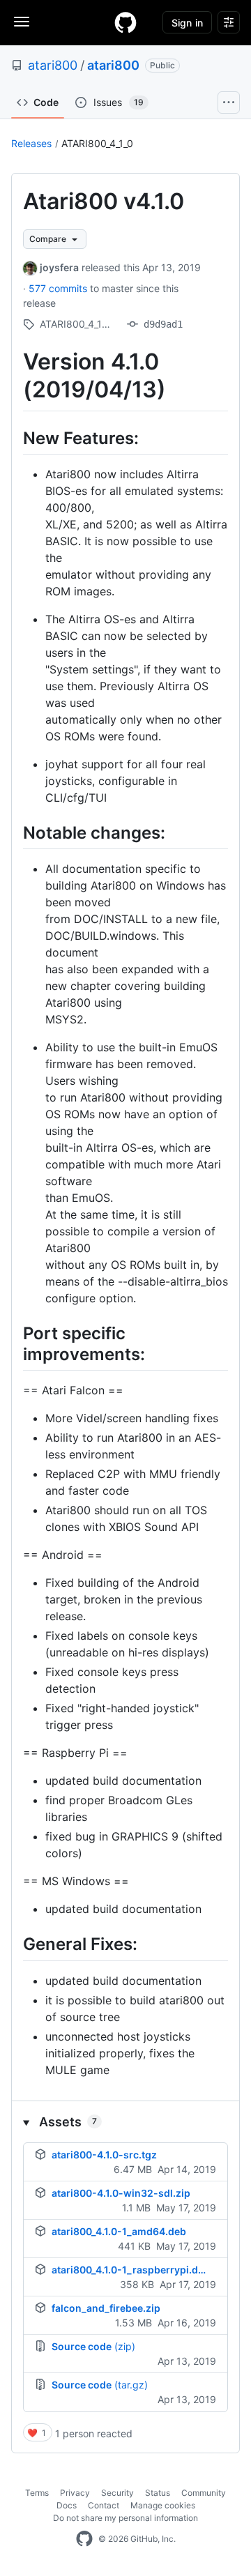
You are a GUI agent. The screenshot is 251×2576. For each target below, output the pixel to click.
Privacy (75, 2493)
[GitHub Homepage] (84, 2539)
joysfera (59, 267)
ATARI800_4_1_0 (97, 143)
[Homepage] (125, 22)
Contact (104, 2505)
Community (204, 2493)
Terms (37, 2493)
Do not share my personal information (125, 2518)
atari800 (53, 65)
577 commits (59, 288)
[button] (125, 2122)
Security (117, 2493)
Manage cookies (163, 2505)
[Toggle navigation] (22, 22)
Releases (31, 143)
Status (158, 2493)
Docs (67, 2505)
